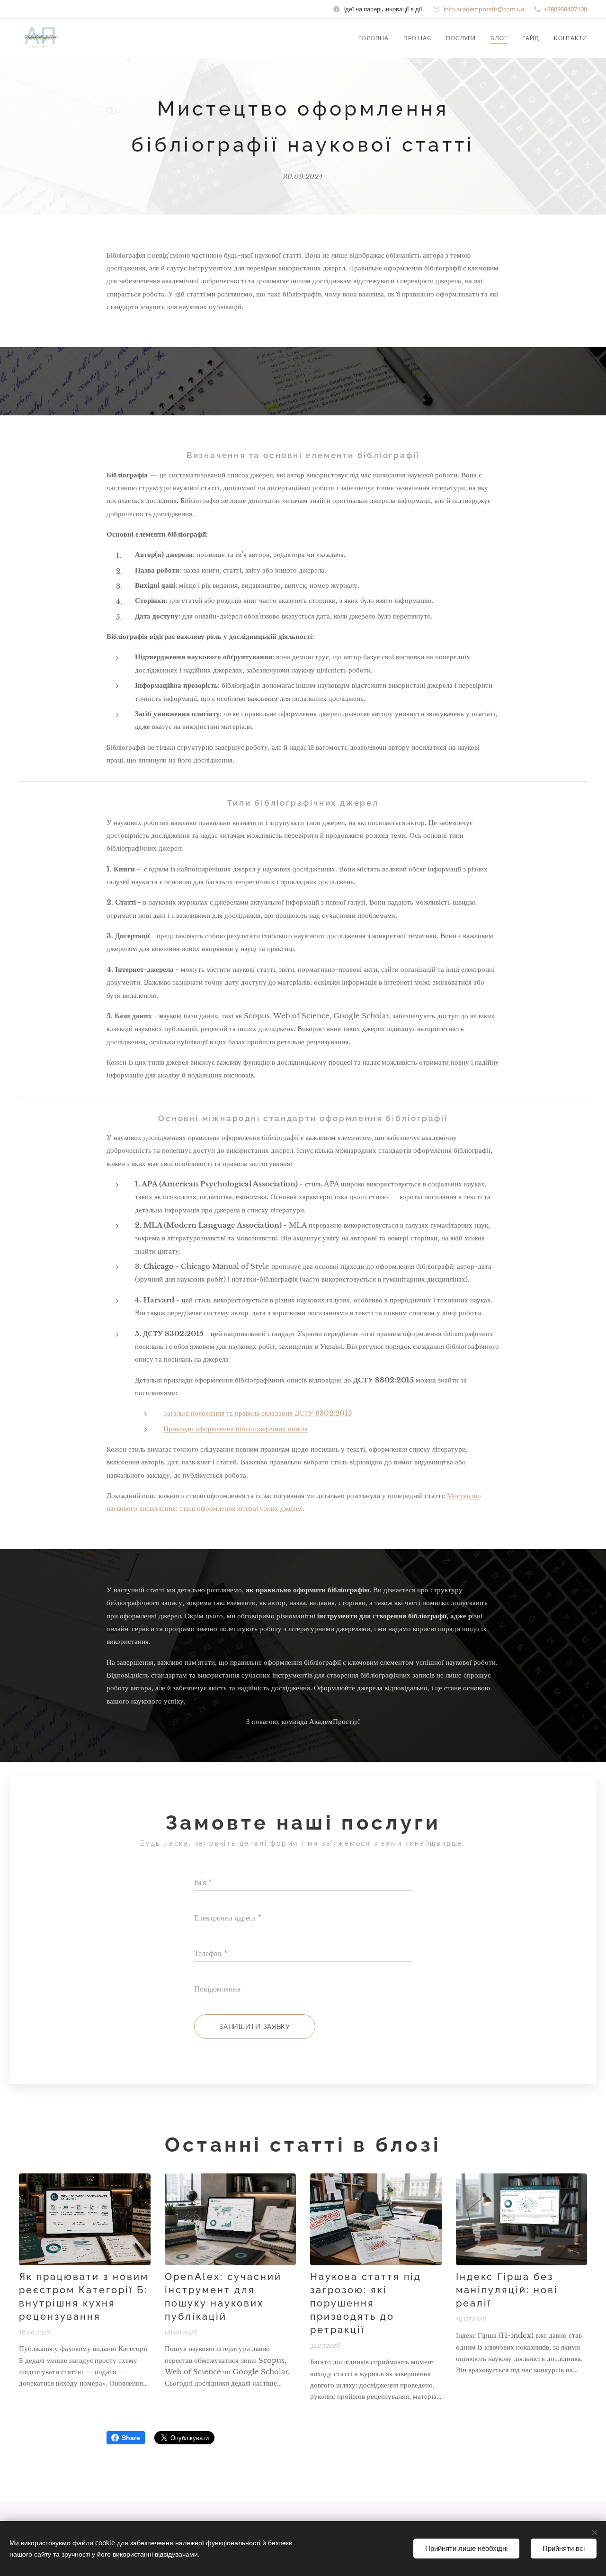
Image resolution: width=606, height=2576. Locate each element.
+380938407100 (566, 9)
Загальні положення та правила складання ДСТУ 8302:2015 (258, 1413)
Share (131, 2438)
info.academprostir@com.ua (484, 9)
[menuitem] (376, 38)
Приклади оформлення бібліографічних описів (236, 1429)
